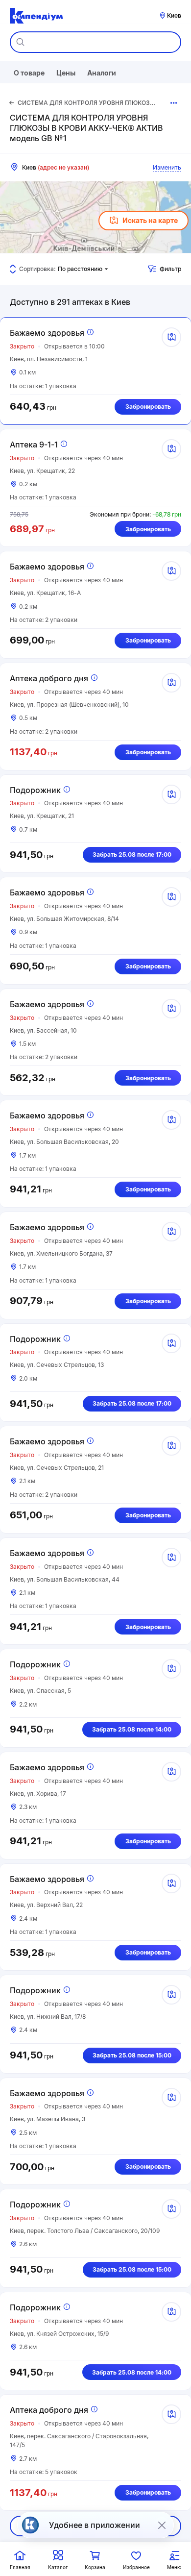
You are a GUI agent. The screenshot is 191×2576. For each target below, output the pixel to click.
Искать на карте (150, 220)
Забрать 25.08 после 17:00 (132, 855)
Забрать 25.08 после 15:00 (132, 2055)
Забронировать (148, 407)
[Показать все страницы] (174, 103)
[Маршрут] (171, 337)
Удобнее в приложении (95, 2525)
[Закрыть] (162, 2525)
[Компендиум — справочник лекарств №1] (36, 16)
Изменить (167, 167)
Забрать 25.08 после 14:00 (132, 1729)
